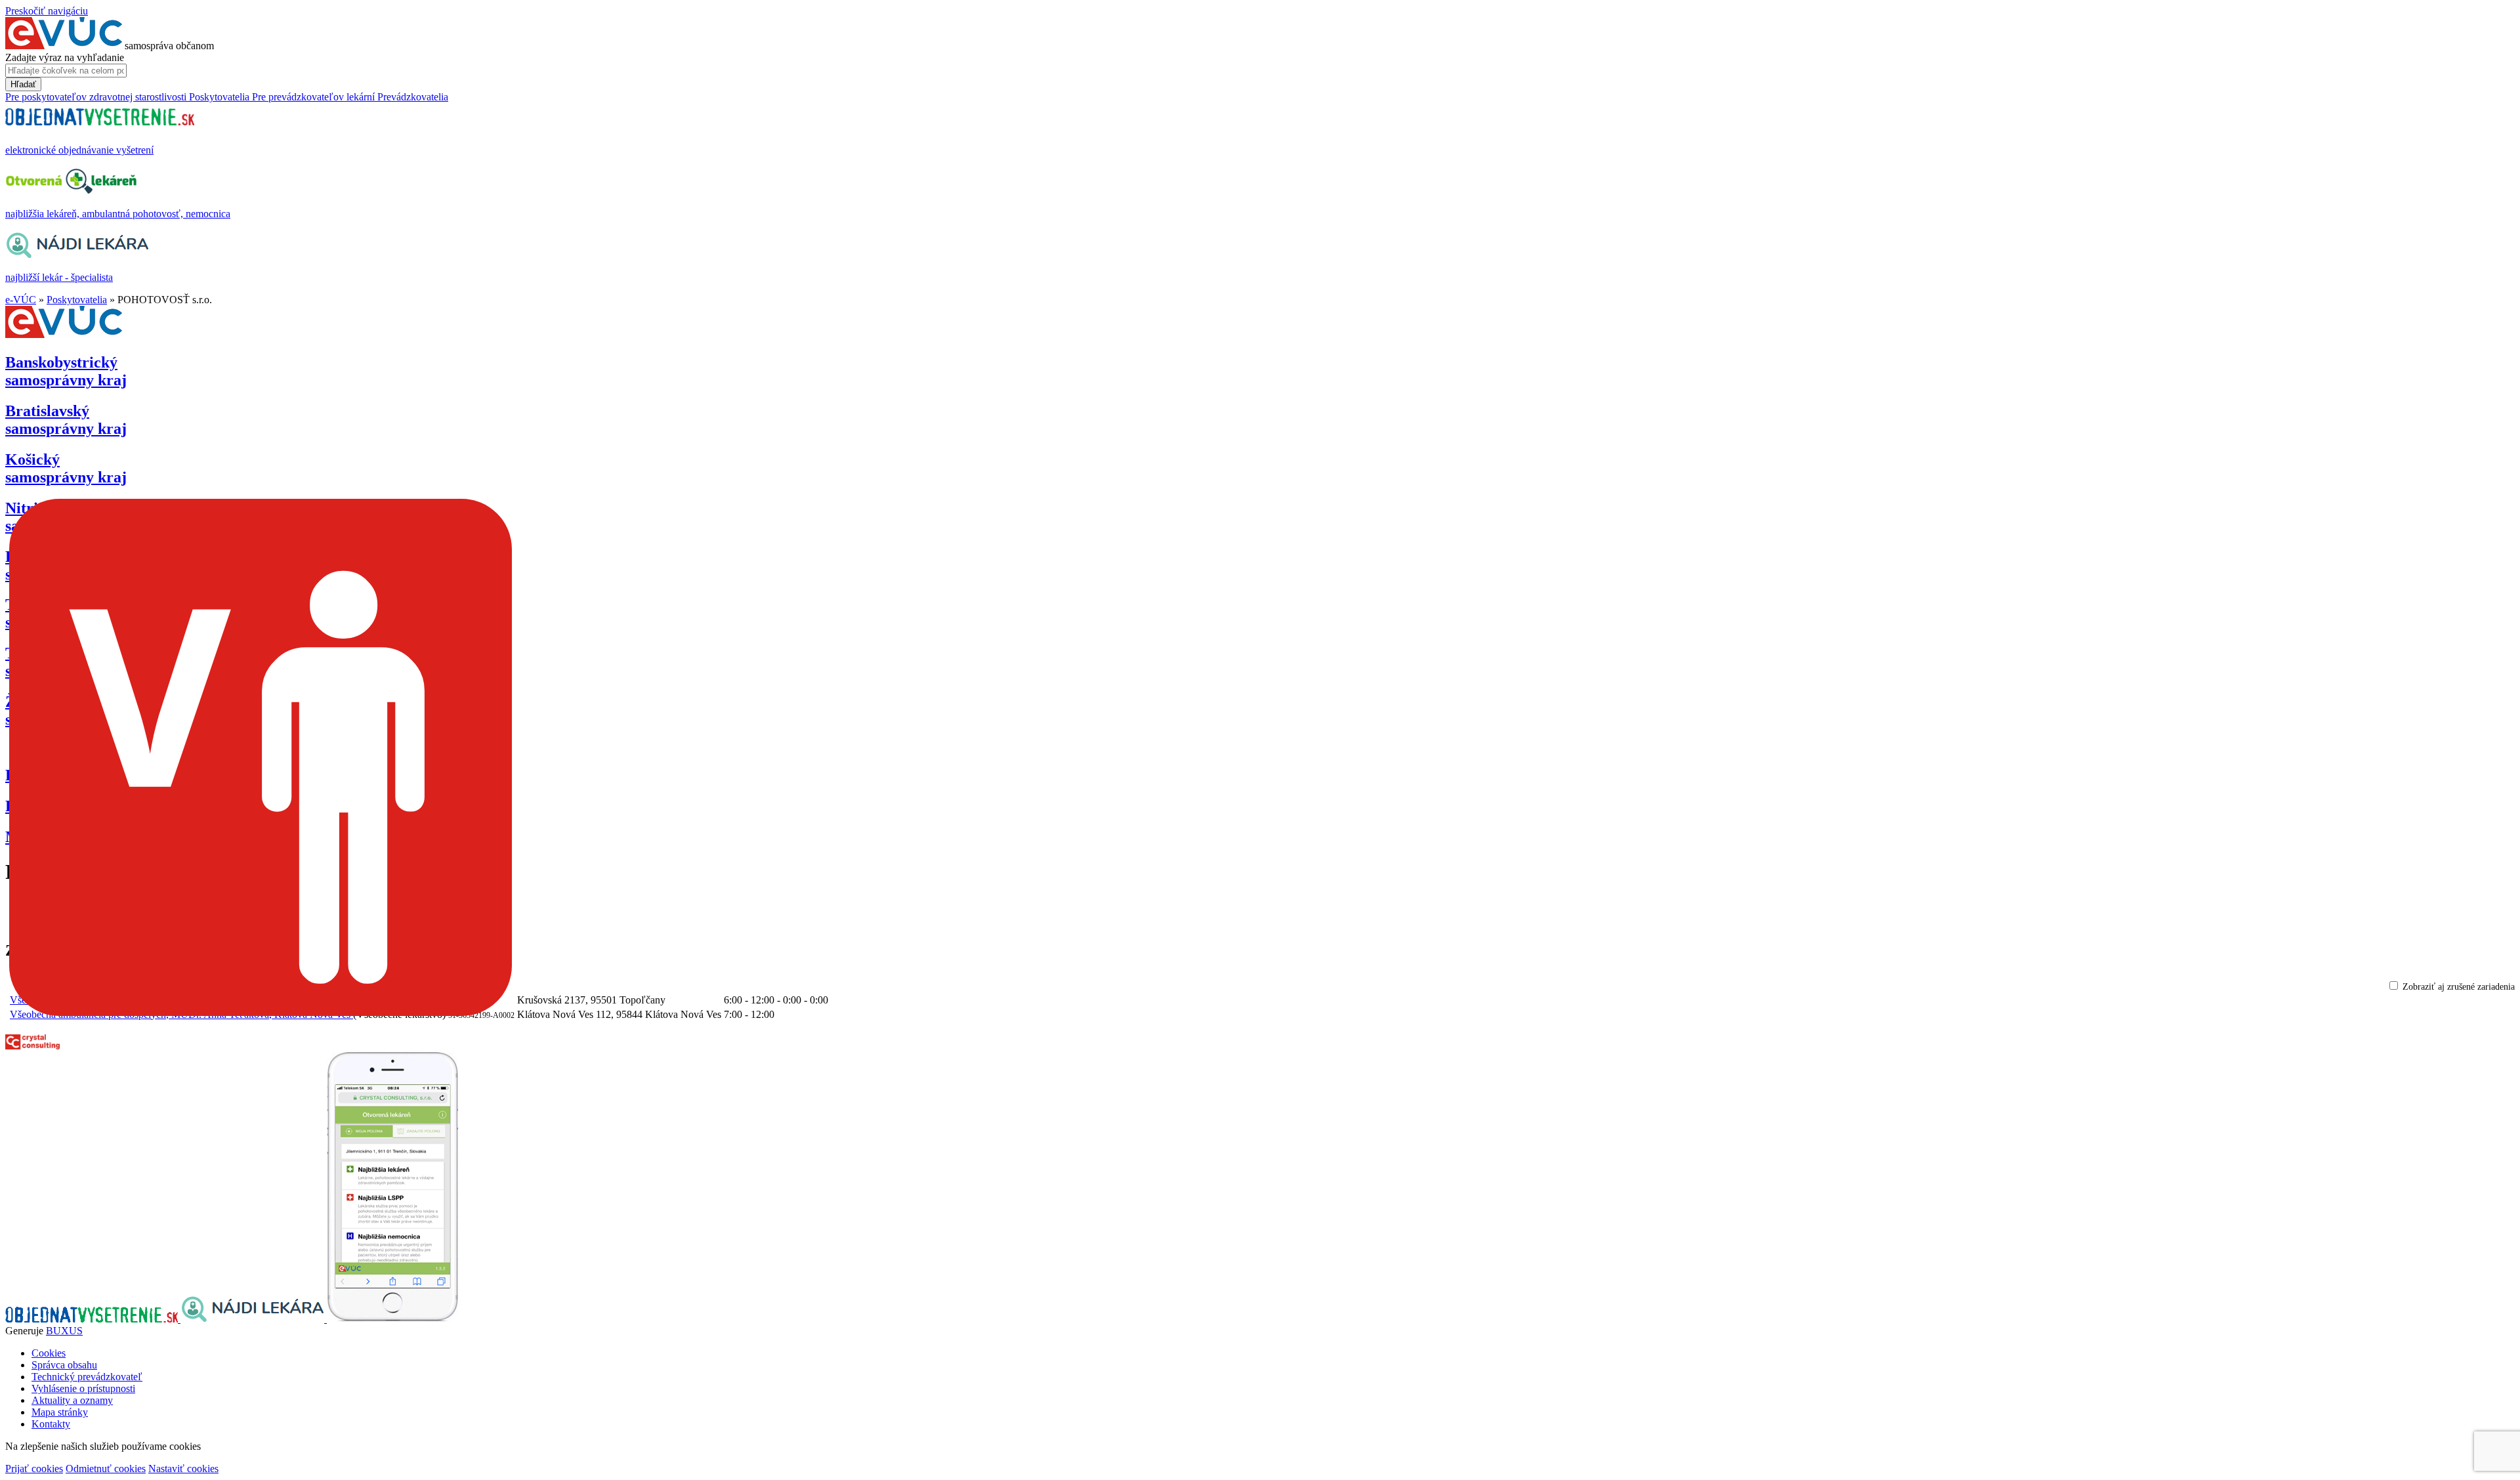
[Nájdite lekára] (254, 1319)
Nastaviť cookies (183, 1469)
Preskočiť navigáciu (47, 11)
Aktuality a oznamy (72, 1400)
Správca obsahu (64, 1365)
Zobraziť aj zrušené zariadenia (2459, 987)
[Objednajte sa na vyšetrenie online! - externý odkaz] (93, 1319)
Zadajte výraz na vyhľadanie (65, 57)
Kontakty (51, 1424)
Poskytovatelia (77, 300)
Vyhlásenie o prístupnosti (83, 1388)
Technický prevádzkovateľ (87, 1377)
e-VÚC (21, 300)
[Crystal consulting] (32, 1046)
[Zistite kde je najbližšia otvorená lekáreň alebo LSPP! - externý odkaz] (392, 1319)
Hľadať (23, 84)
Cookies (49, 1353)
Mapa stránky (60, 1412)
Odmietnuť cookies (106, 1469)
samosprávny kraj (66, 371)
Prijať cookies (34, 1469)
